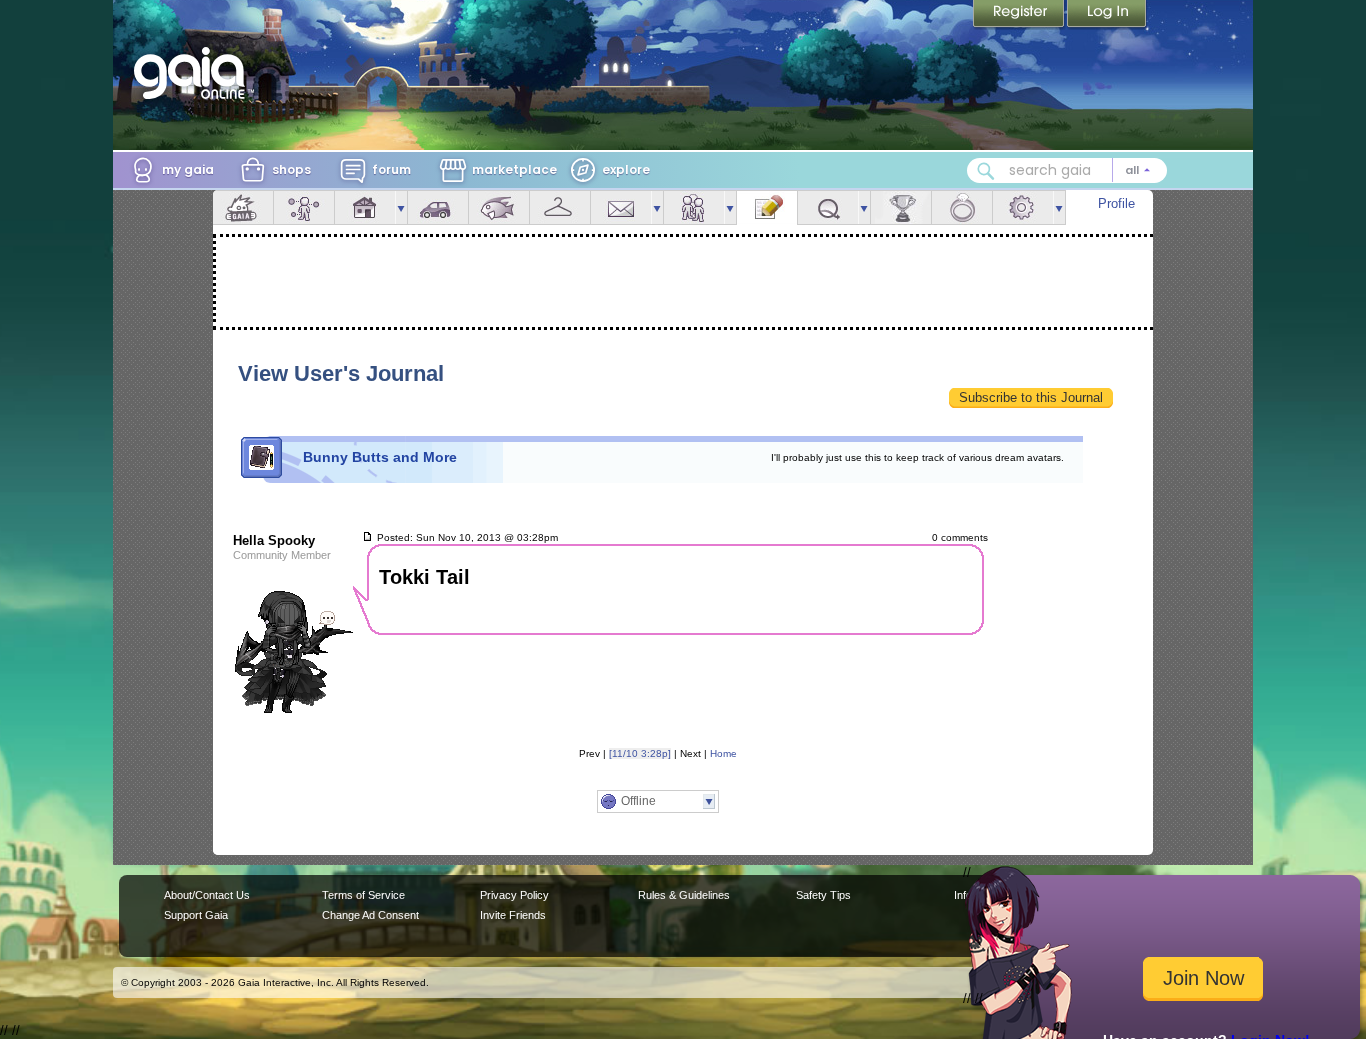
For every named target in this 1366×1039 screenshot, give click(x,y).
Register (1020, 15)
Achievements (901, 207)
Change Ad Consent (370, 915)
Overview (243, 207)
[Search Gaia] (986, 171)
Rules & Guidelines (684, 895)
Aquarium (499, 207)
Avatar (304, 207)
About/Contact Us (207, 895)
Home (723, 753)
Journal (767, 207)
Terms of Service (363, 895)
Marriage (962, 207)
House (365, 207)
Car (438, 207)
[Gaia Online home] (194, 73)
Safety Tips (823, 895)
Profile (1116, 203)
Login (1107, 15)
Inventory (560, 207)
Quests (828, 207)
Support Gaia (196, 915)
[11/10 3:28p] (640, 753)
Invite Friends (513, 915)
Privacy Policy (514, 895)
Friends (694, 207)
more (401, 207)
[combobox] (1067, 170)
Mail (621, 207)
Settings (1023, 207)
